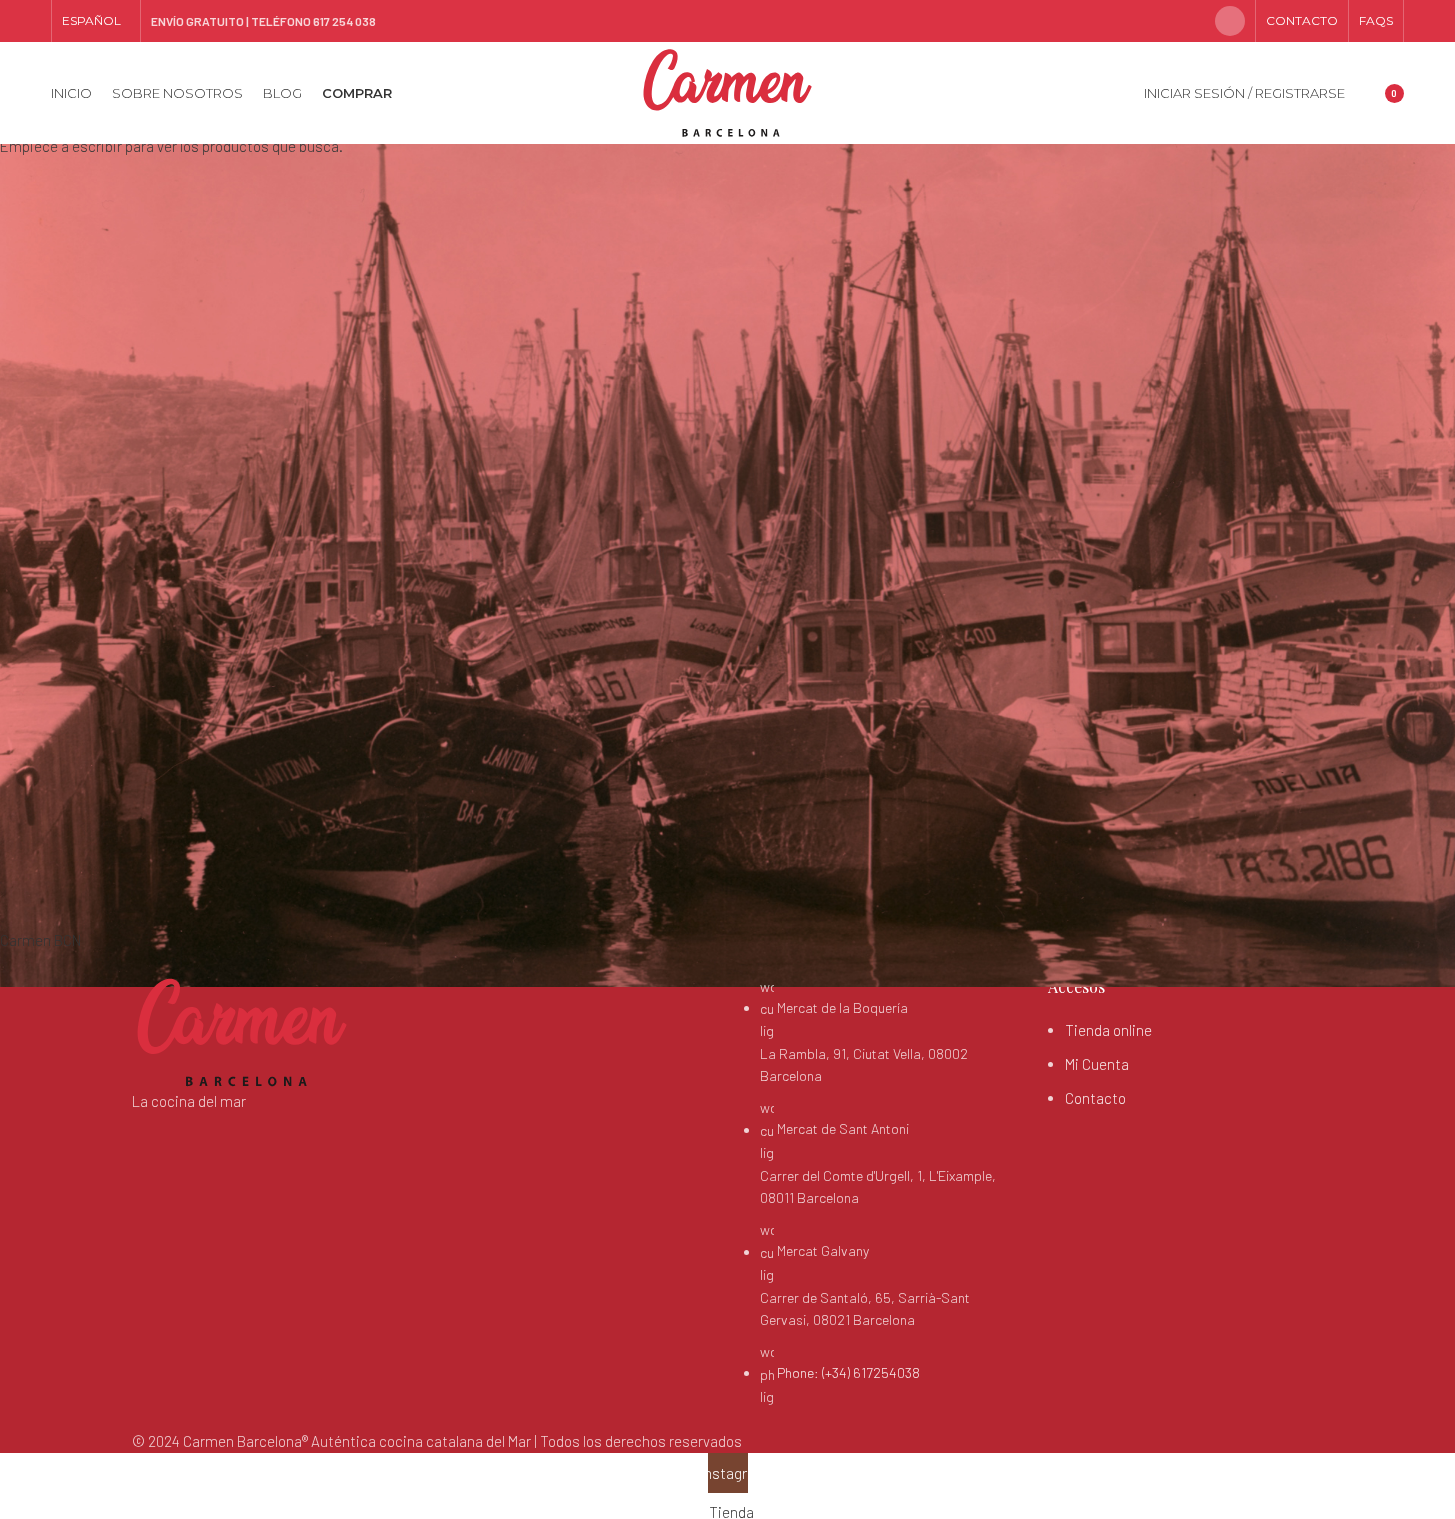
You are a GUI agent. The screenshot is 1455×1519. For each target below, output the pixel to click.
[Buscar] (1365, 93)
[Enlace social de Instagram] (1230, 21)
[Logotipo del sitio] (727, 91)
